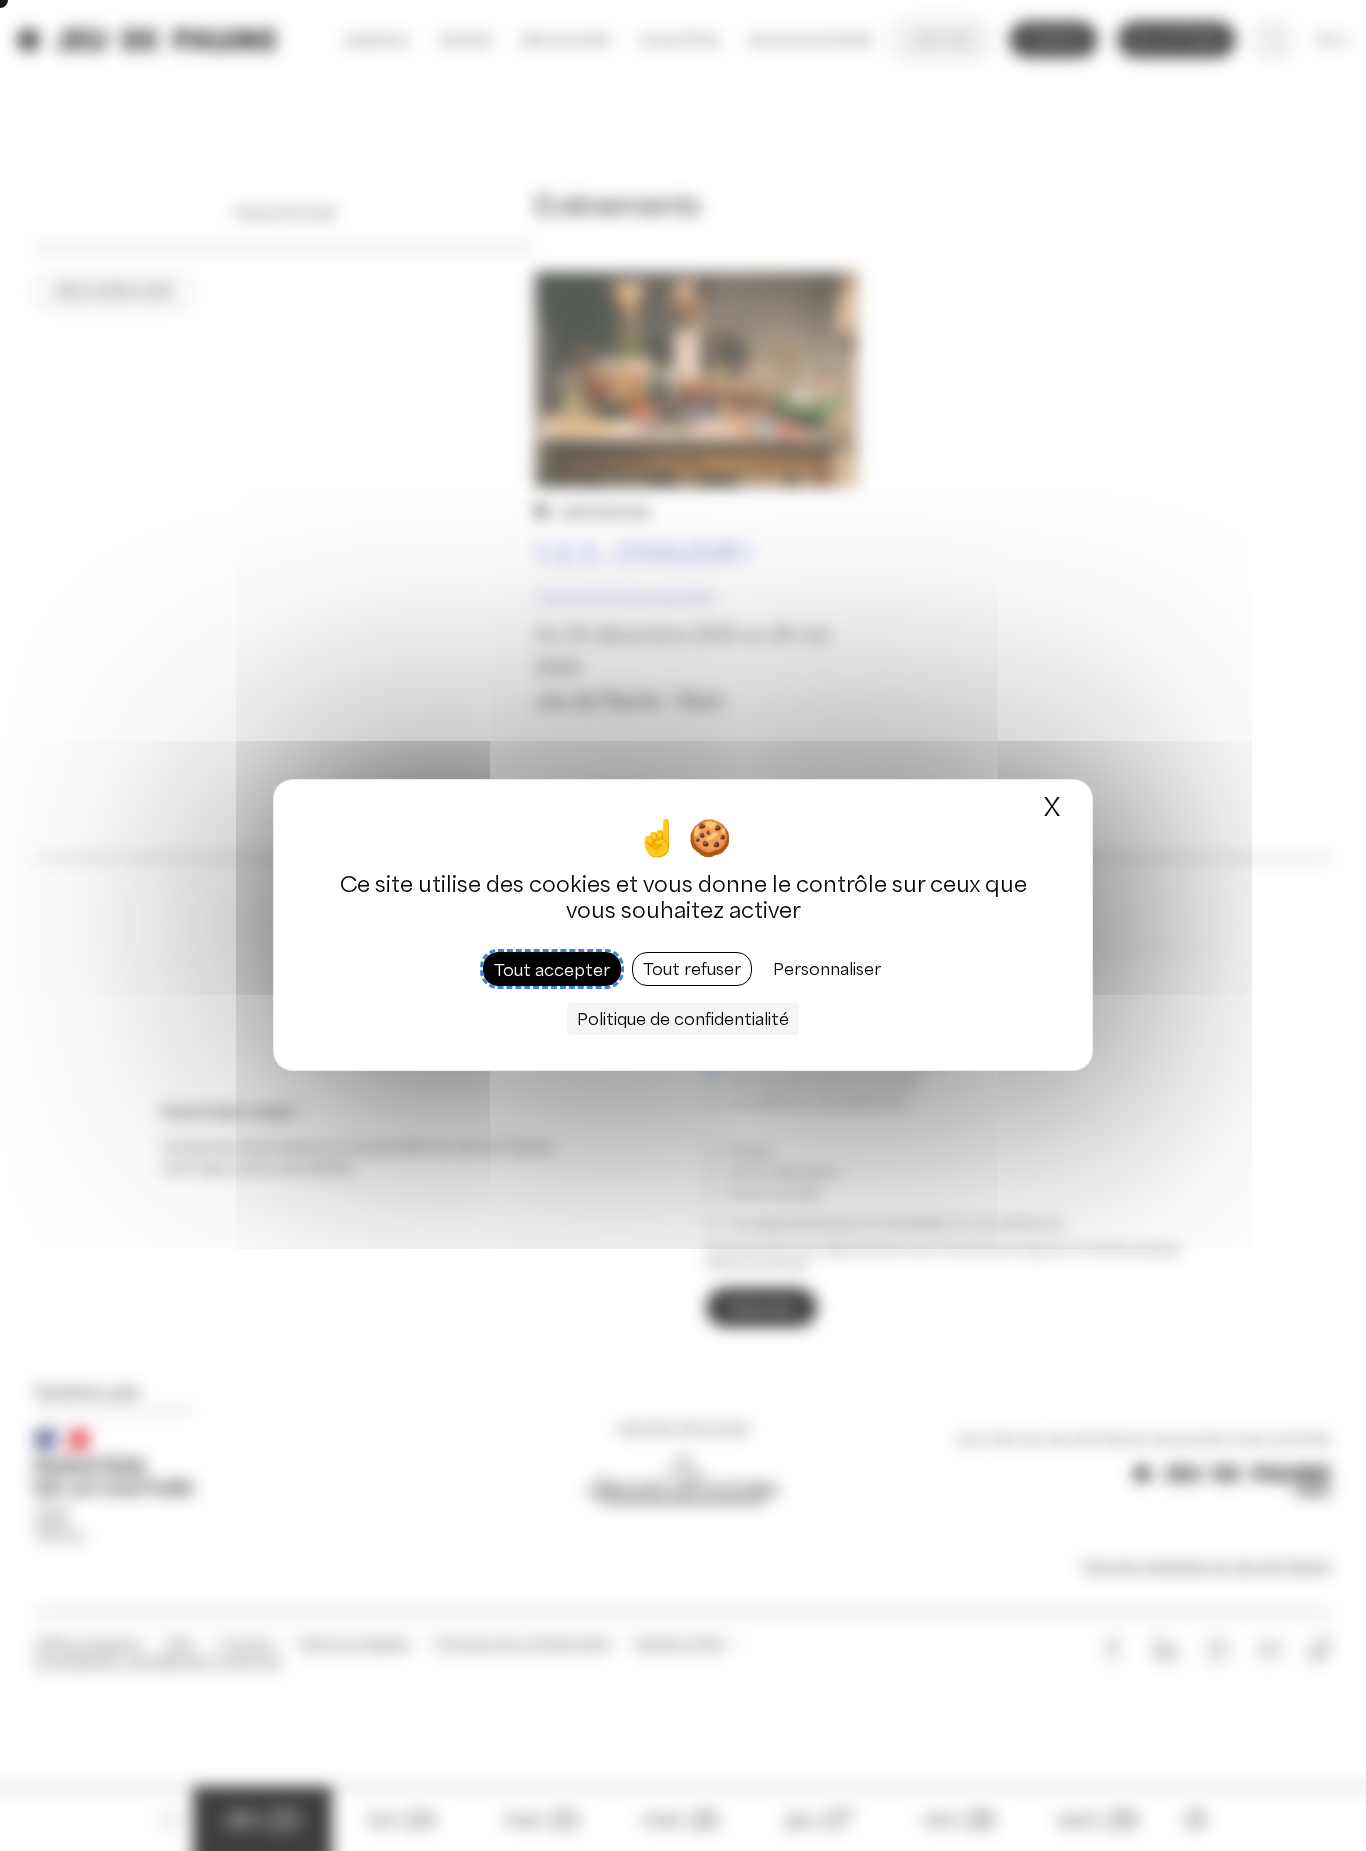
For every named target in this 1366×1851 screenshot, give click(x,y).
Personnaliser (827, 970)
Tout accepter (552, 970)
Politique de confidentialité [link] (683, 1020)
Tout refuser (692, 970)
